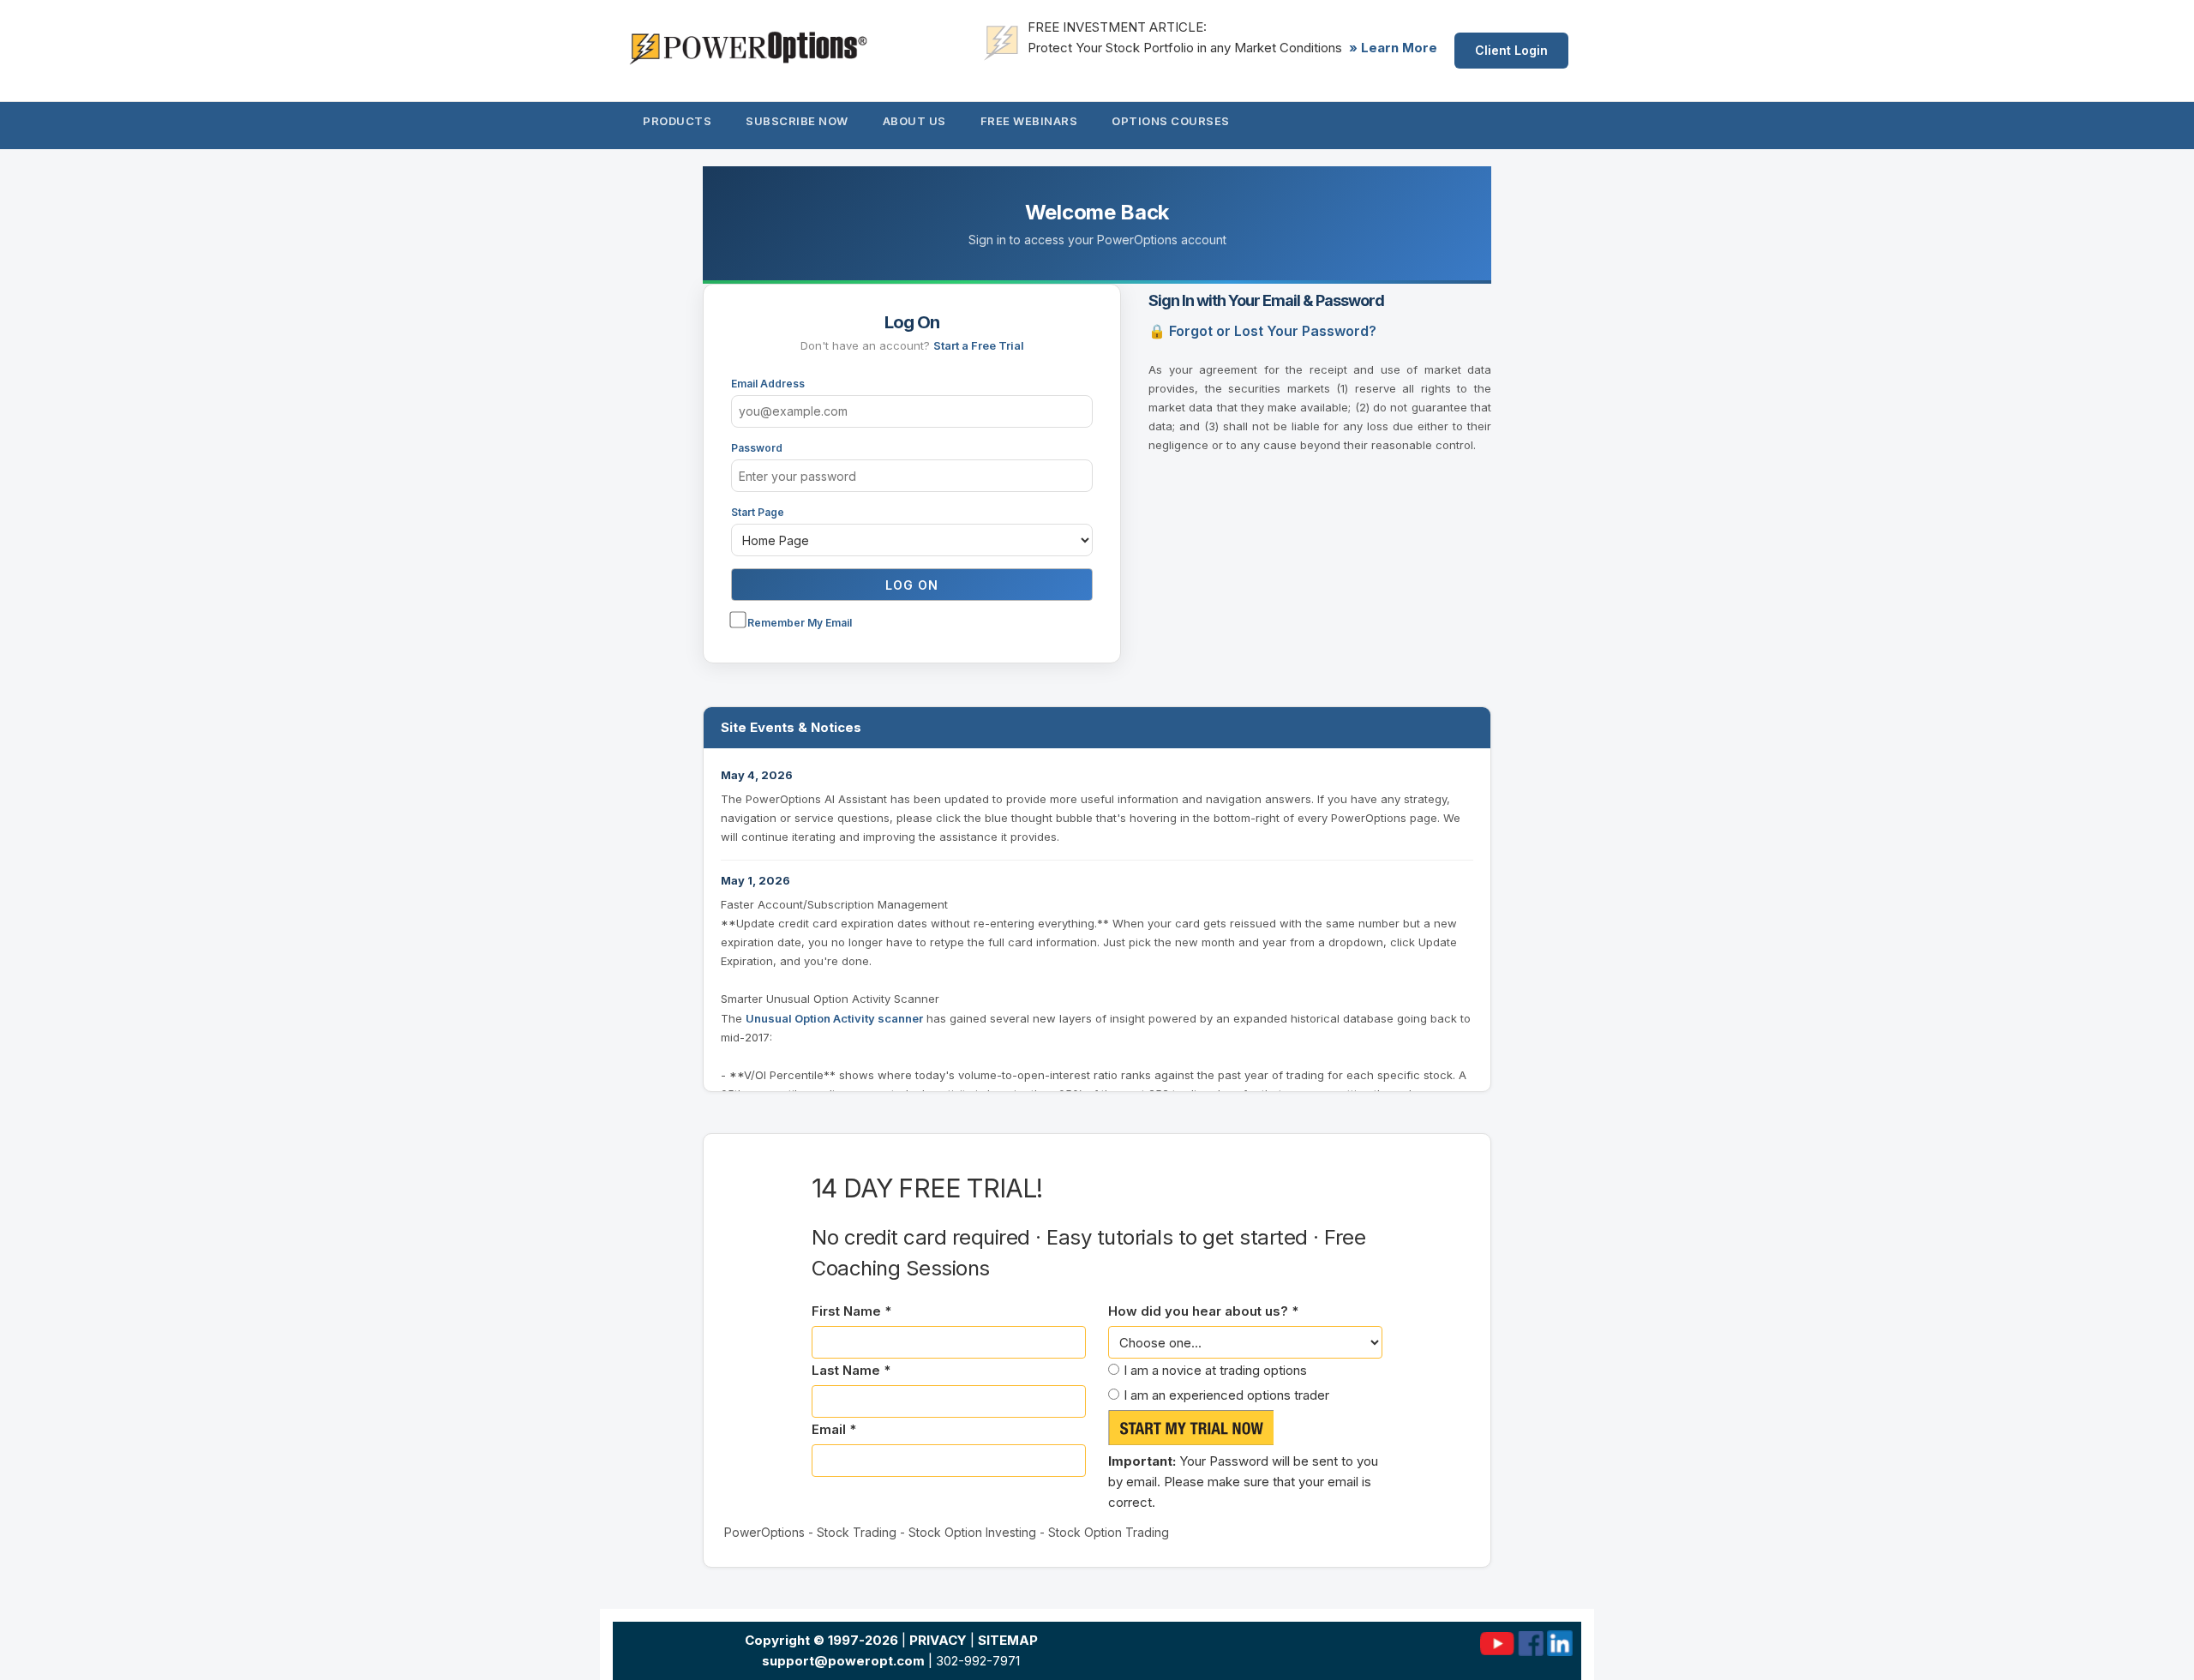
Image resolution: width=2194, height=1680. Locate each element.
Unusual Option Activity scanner (834, 1018)
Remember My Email (798, 623)
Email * (834, 1429)
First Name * (851, 1311)
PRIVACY (938, 1640)
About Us (914, 121)
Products (677, 121)
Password (757, 448)
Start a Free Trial (979, 345)
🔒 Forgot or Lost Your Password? (1262, 331)
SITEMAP (1008, 1640)
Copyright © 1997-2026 (821, 1640)
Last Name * (851, 1370)
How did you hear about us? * (1203, 1311)
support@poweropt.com (843, 1661)
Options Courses (1171, 121)
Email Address (768, 384)
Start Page (758, 512)
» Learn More (1393, 48)
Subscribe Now (797, 121)
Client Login (1511, 50)
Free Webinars (1029, 121)
